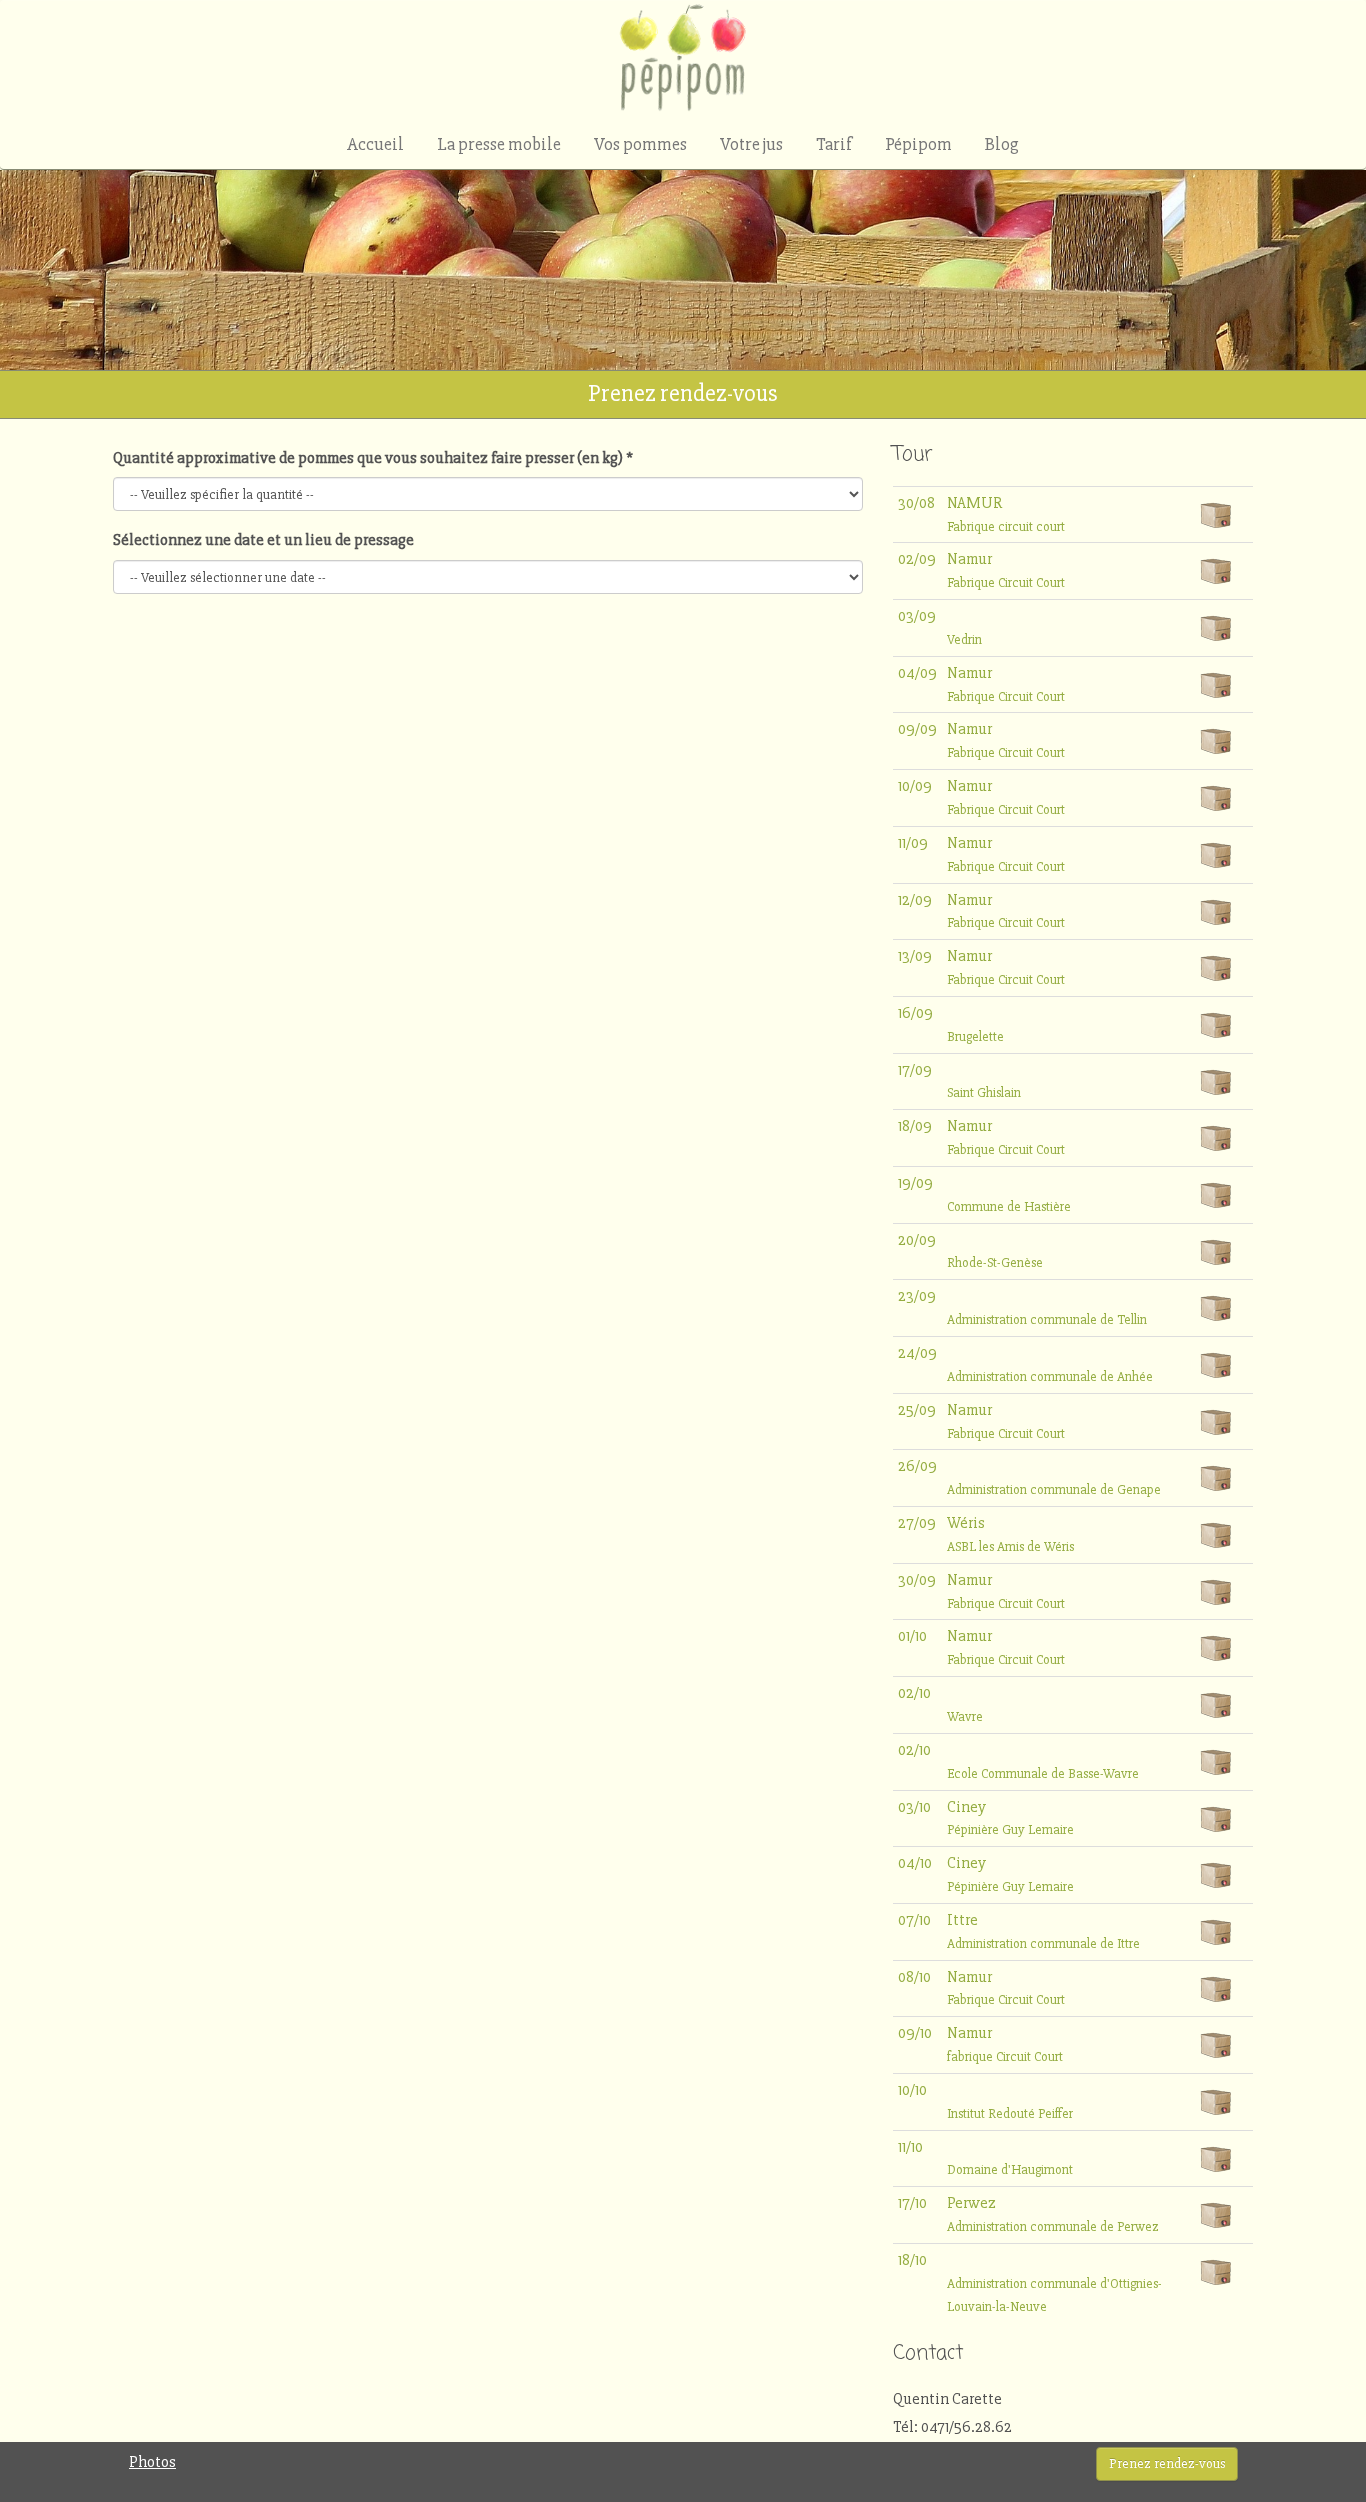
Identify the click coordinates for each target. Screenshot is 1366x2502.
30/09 (917, 1580)
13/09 (915, 956)
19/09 (915, 1183)
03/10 (914, 1807)
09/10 (915, 2033)
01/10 (912, 1636)
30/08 (916, 503)
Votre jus (751, 144)
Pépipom (918, 144)
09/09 (917, 729)
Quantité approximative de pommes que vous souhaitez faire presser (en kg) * (373, 458)
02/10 (914, 1693)
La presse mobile (499, 144)
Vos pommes (640, 144)
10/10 (912, 2090)
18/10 (912, 2260)
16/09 (915, 1013)
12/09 (915, 900)
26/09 (917, 1466)
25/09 (917, 1410)
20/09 (917, 1240)
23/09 (917, 1296)
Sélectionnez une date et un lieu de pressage (263, 540)
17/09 (915, 1070)
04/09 (917, 673)
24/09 (917, 1353)
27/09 (917, 1523)
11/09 (913, 843)
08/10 (914, 1977)
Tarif (834, 144)
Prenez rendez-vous (1167, 2463)
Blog (1002, 144)
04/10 (915, 1863)
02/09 (917, 559)
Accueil (375, 144)
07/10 (914, 1920)
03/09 (917, 616)
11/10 (910, 2147)
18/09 (915, 1126)
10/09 (915, 786)
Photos (152, 2462)
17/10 (912, 2203)
